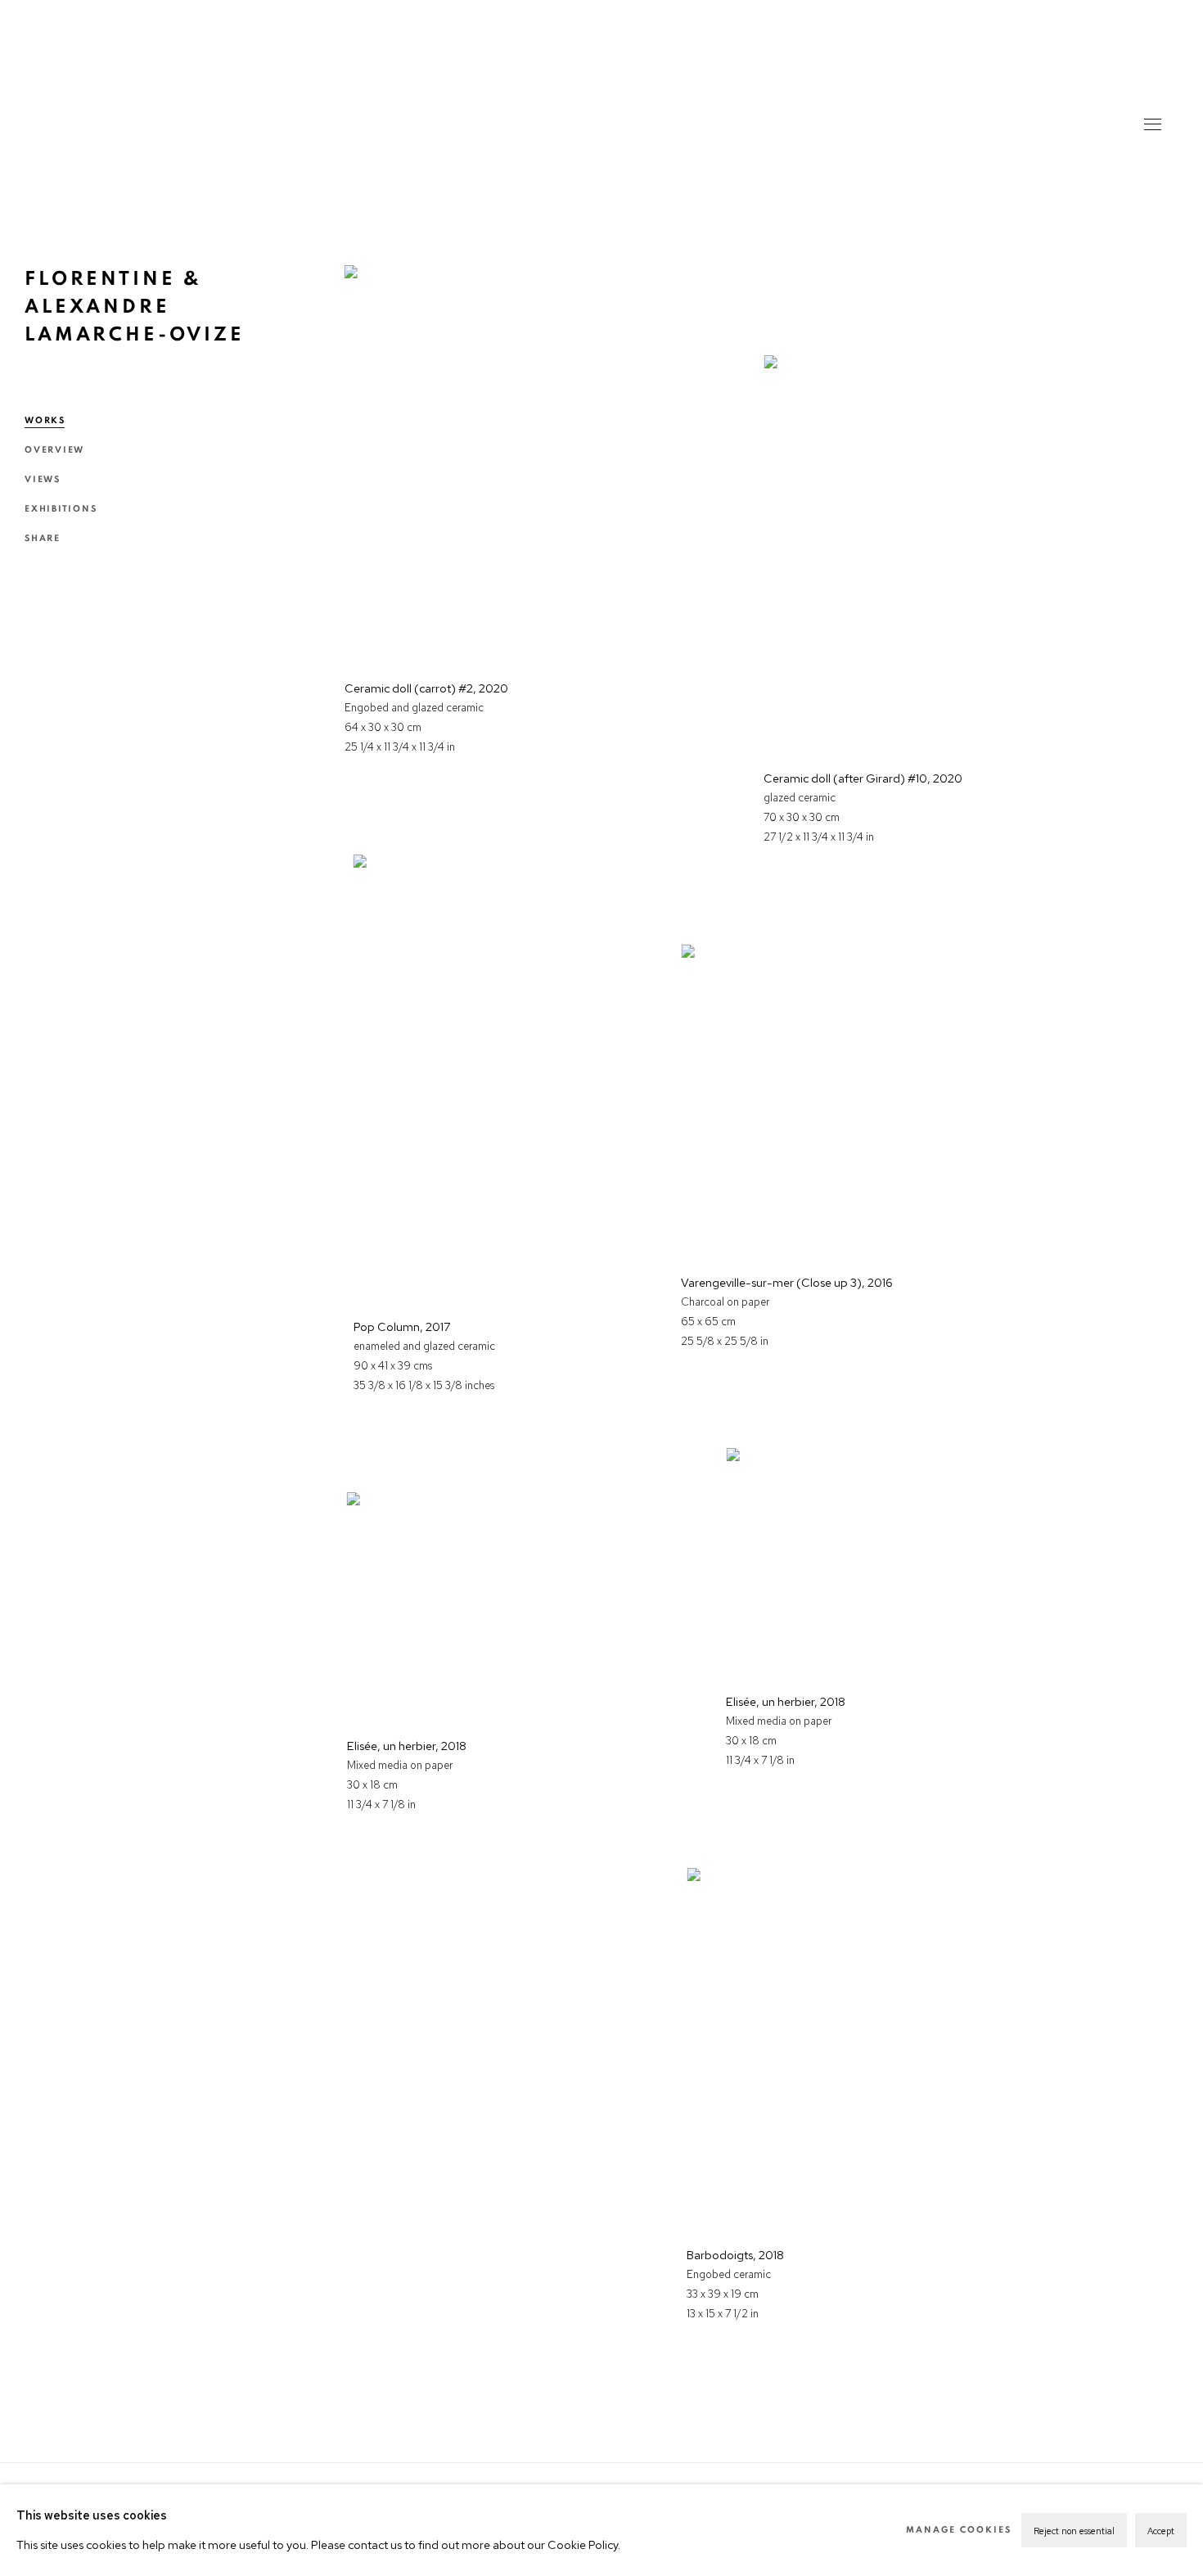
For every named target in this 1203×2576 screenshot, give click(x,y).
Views (43, 479)
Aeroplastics (601, 106)
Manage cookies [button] (959, 2530)
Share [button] (43, 538)
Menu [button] (1151, 126)
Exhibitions (61, 509)
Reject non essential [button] (1074, 2531)
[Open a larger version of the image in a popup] (491, 460)
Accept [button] (1161, 2531)
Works (45, 420)
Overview (54, 450)
